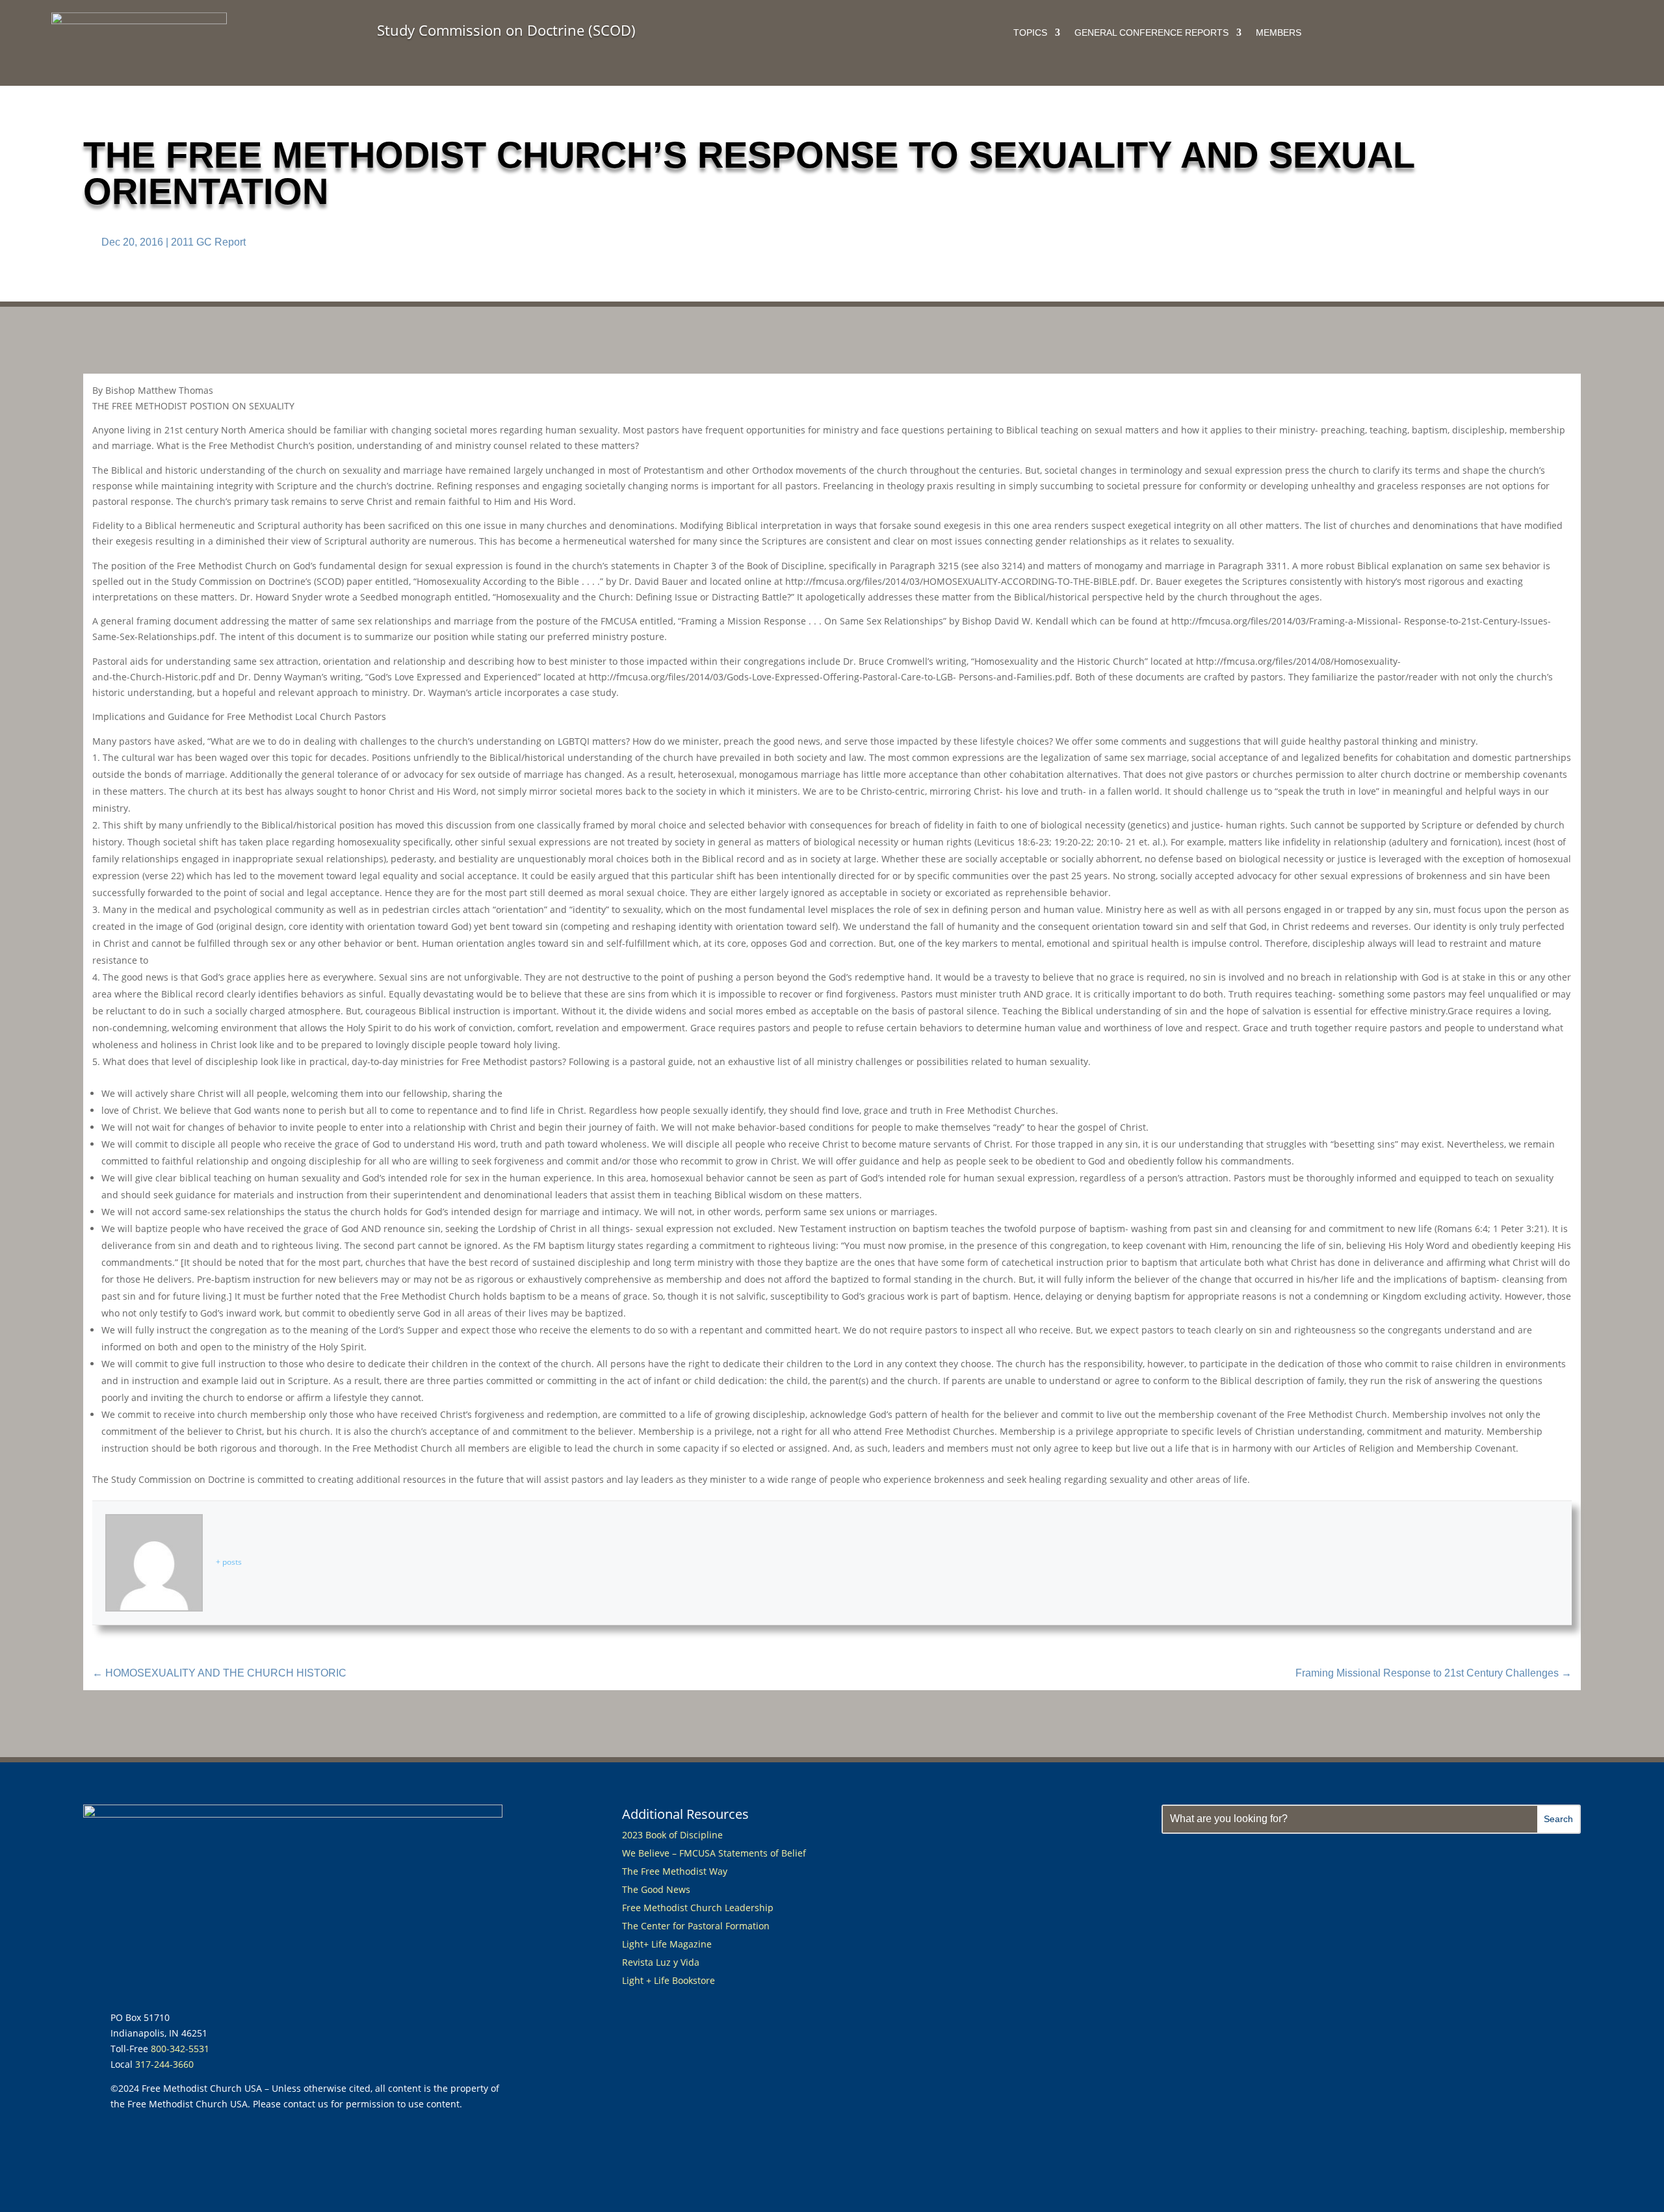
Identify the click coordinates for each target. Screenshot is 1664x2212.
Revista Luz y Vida (662, 1962)
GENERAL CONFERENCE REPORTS (1151, 33)
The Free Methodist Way (675, 1871)
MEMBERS (1279, 33)
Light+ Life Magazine (667, 1944)
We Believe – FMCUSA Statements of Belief (714, 1853)
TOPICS (1030, 33)
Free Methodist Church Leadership (698, 1908)
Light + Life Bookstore (669, 1980)
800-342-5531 (180, 2049)
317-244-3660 (164, 2064)
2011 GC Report (208, 242)
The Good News (656, 1889)
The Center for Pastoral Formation (696, 1926)
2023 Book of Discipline (672, 1835)
